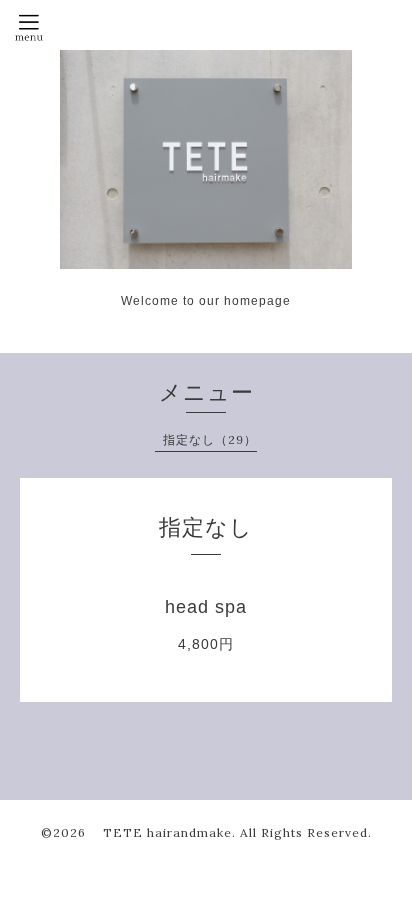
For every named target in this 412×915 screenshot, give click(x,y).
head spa (206, 607)
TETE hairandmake (161, 832)
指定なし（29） (210, 439)
